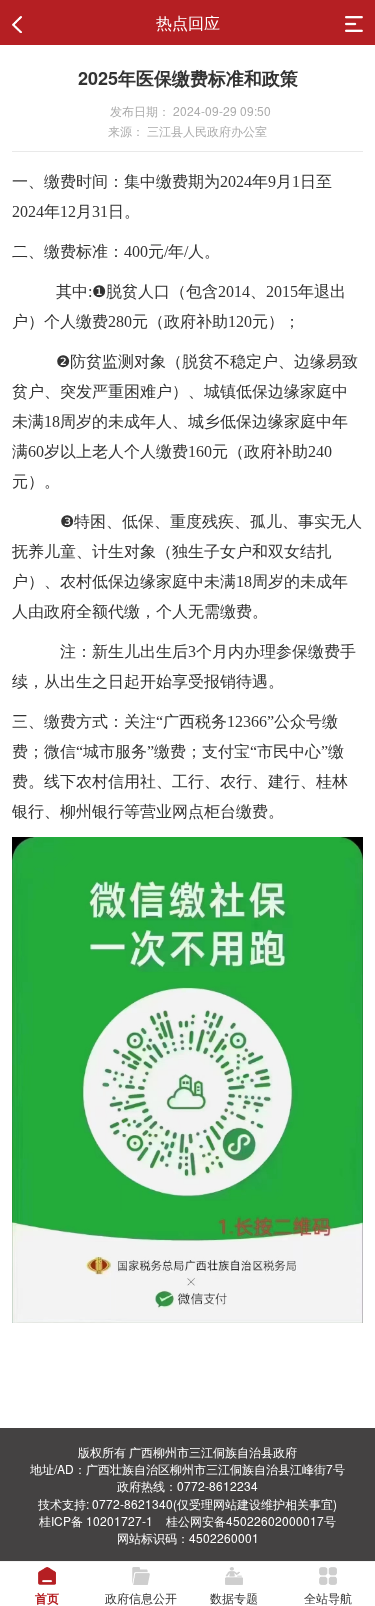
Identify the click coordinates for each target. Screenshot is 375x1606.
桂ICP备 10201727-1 (96, 1520)
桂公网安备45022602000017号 (251, 1520)
